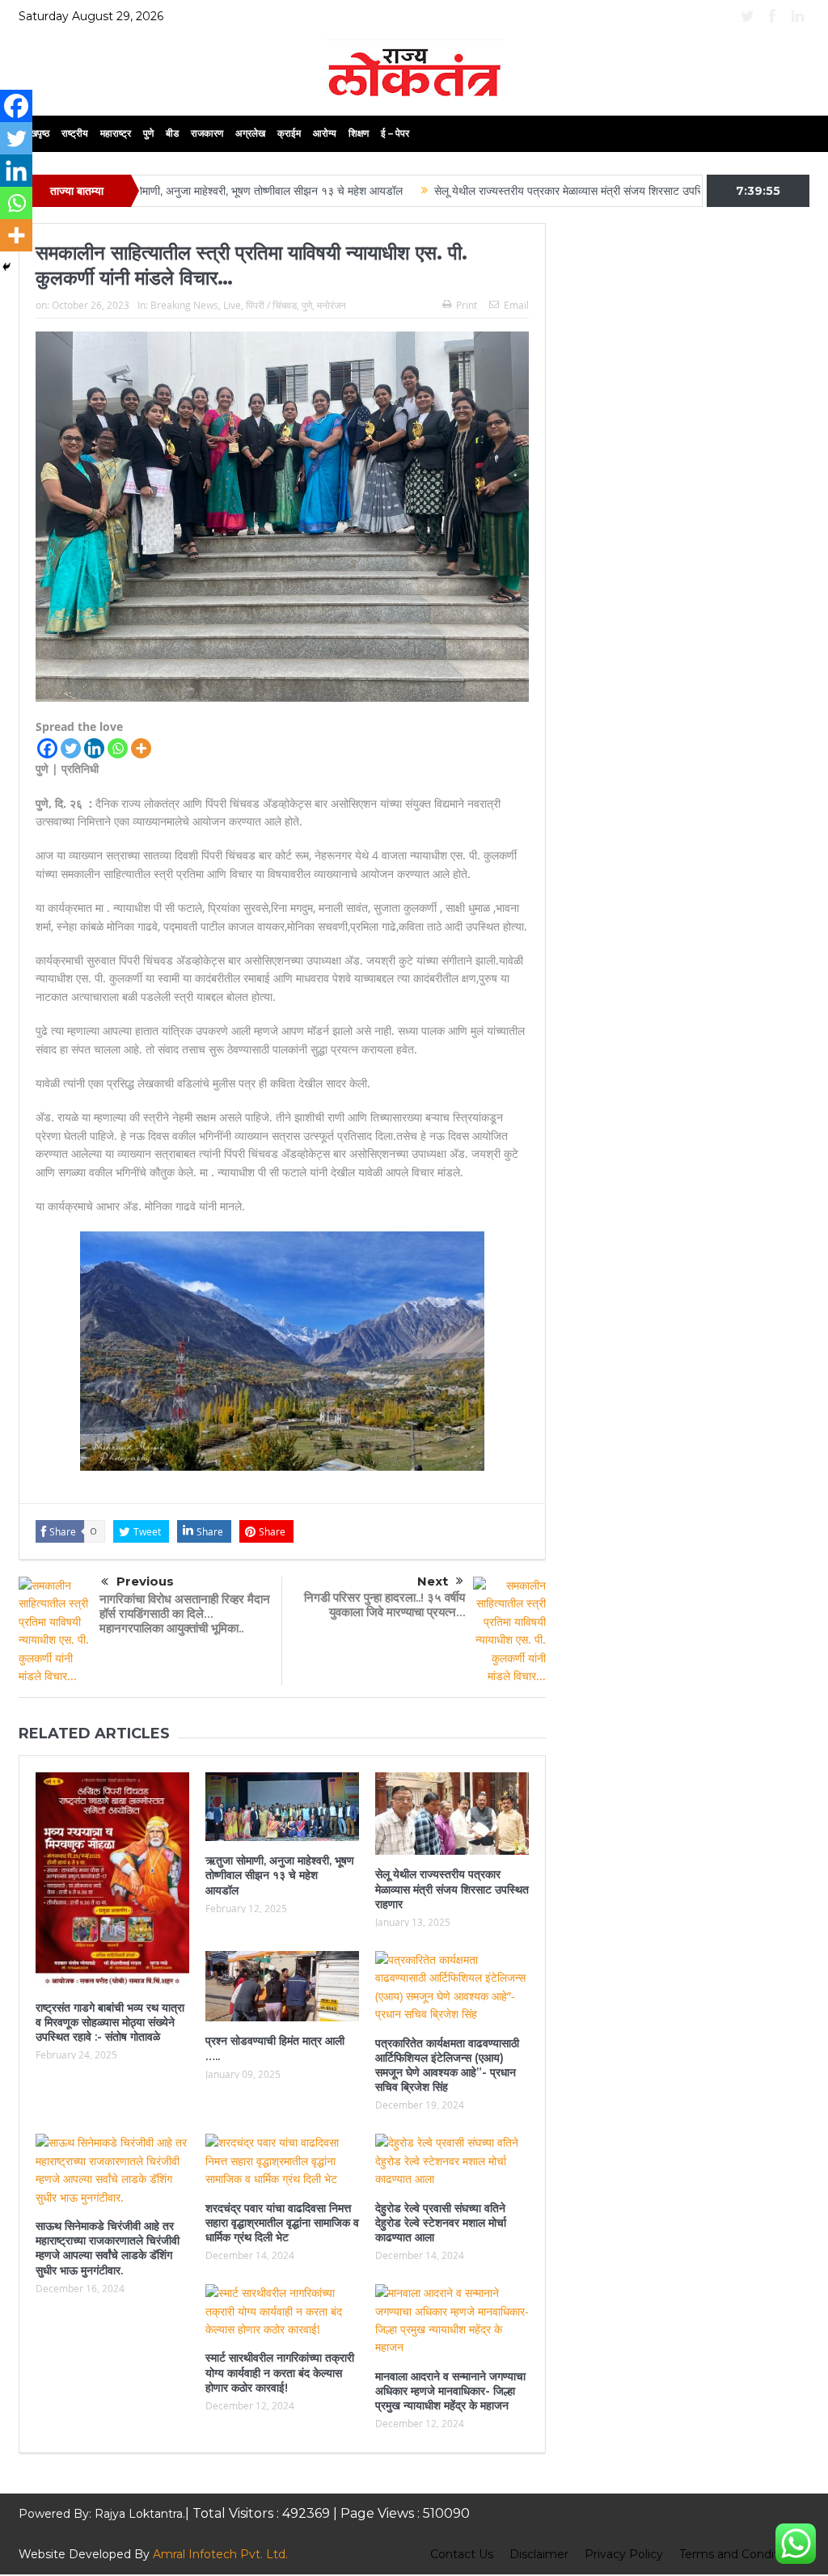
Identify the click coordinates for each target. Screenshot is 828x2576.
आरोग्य (325, 133)
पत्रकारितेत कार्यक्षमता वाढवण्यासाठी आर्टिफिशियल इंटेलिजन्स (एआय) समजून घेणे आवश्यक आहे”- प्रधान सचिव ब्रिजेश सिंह (447, 2065)
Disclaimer (539, 2554)
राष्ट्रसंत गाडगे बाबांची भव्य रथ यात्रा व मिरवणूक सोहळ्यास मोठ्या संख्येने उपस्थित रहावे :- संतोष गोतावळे (110, 2022)
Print (467, 305)
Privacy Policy (624, 2554)
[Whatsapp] (118, 748)
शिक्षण (359, 133)
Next (433, 1581)
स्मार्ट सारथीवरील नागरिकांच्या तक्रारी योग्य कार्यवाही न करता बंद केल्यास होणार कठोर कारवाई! (280, 2372)
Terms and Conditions (740, 2554)
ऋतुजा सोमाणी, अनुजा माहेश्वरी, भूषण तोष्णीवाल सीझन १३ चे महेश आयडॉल (181, 191)
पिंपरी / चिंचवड (271, 305)
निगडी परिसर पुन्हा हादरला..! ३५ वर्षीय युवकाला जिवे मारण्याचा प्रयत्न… (384, 1605)
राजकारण (207, 133)
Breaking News (184, 305)
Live (232, 305)
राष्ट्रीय (75, 133)
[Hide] (6, 267)
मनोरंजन (332, 305)
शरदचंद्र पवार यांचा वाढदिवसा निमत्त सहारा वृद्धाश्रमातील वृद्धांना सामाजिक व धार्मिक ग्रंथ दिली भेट (282, 2223)
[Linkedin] (94, 748)
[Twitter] (71, 748)
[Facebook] (47, 748)
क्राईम (289, 133)
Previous (145, 1581)
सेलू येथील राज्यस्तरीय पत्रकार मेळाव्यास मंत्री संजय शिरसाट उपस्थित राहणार (516, 191)
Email (516, 305)
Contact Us (462, 2554)
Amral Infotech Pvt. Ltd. (220, 2554)
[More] (141, 748)
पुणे (148, 133)
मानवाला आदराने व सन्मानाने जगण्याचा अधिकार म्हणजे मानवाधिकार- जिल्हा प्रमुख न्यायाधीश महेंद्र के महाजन (450, 2391)
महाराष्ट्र (116, 133)
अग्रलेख (250, 133)
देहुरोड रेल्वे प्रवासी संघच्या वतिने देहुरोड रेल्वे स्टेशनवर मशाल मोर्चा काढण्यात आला (441, 2223)
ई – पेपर (395, 133)
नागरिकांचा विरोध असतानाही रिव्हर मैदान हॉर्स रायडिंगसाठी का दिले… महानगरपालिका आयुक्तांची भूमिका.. (185, 1613)
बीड (172, 133)
